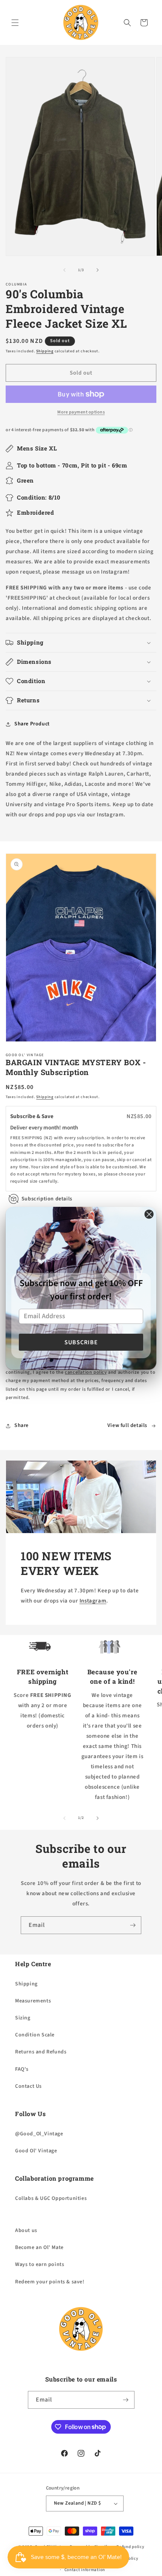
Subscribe (81, 1342)
